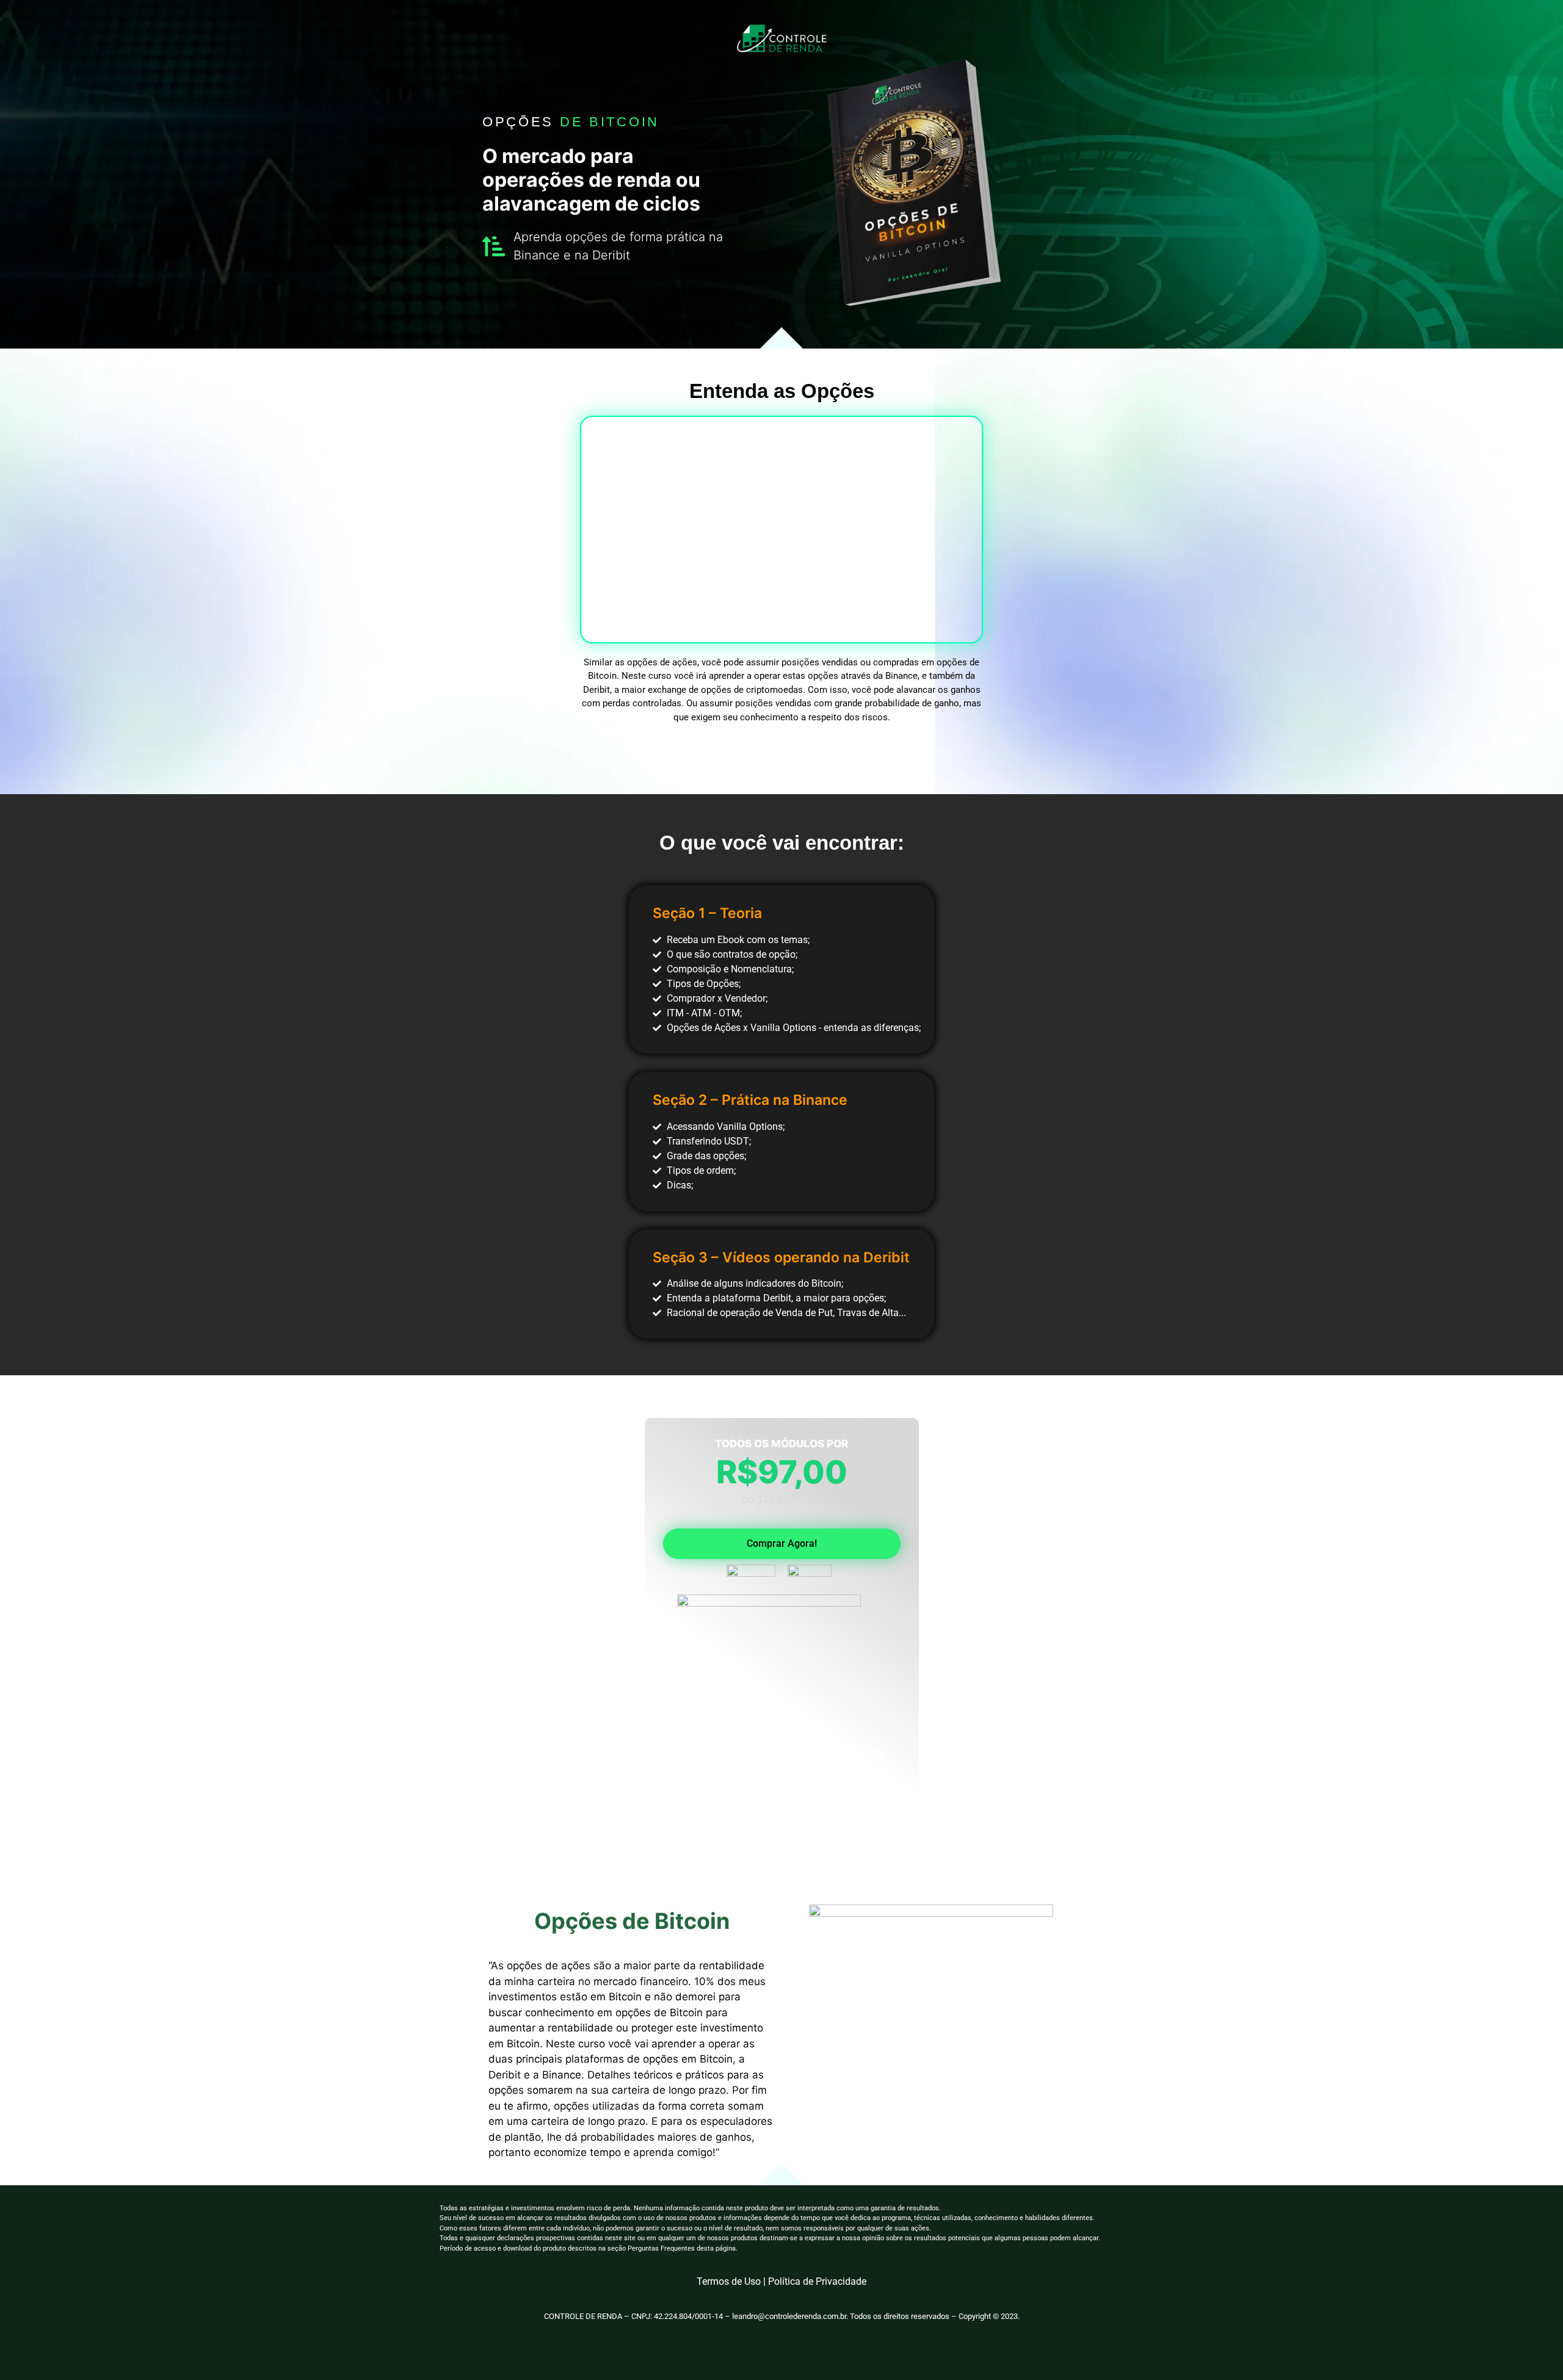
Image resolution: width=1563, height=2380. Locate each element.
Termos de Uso (729, 2281)
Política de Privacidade (817, 2281)
